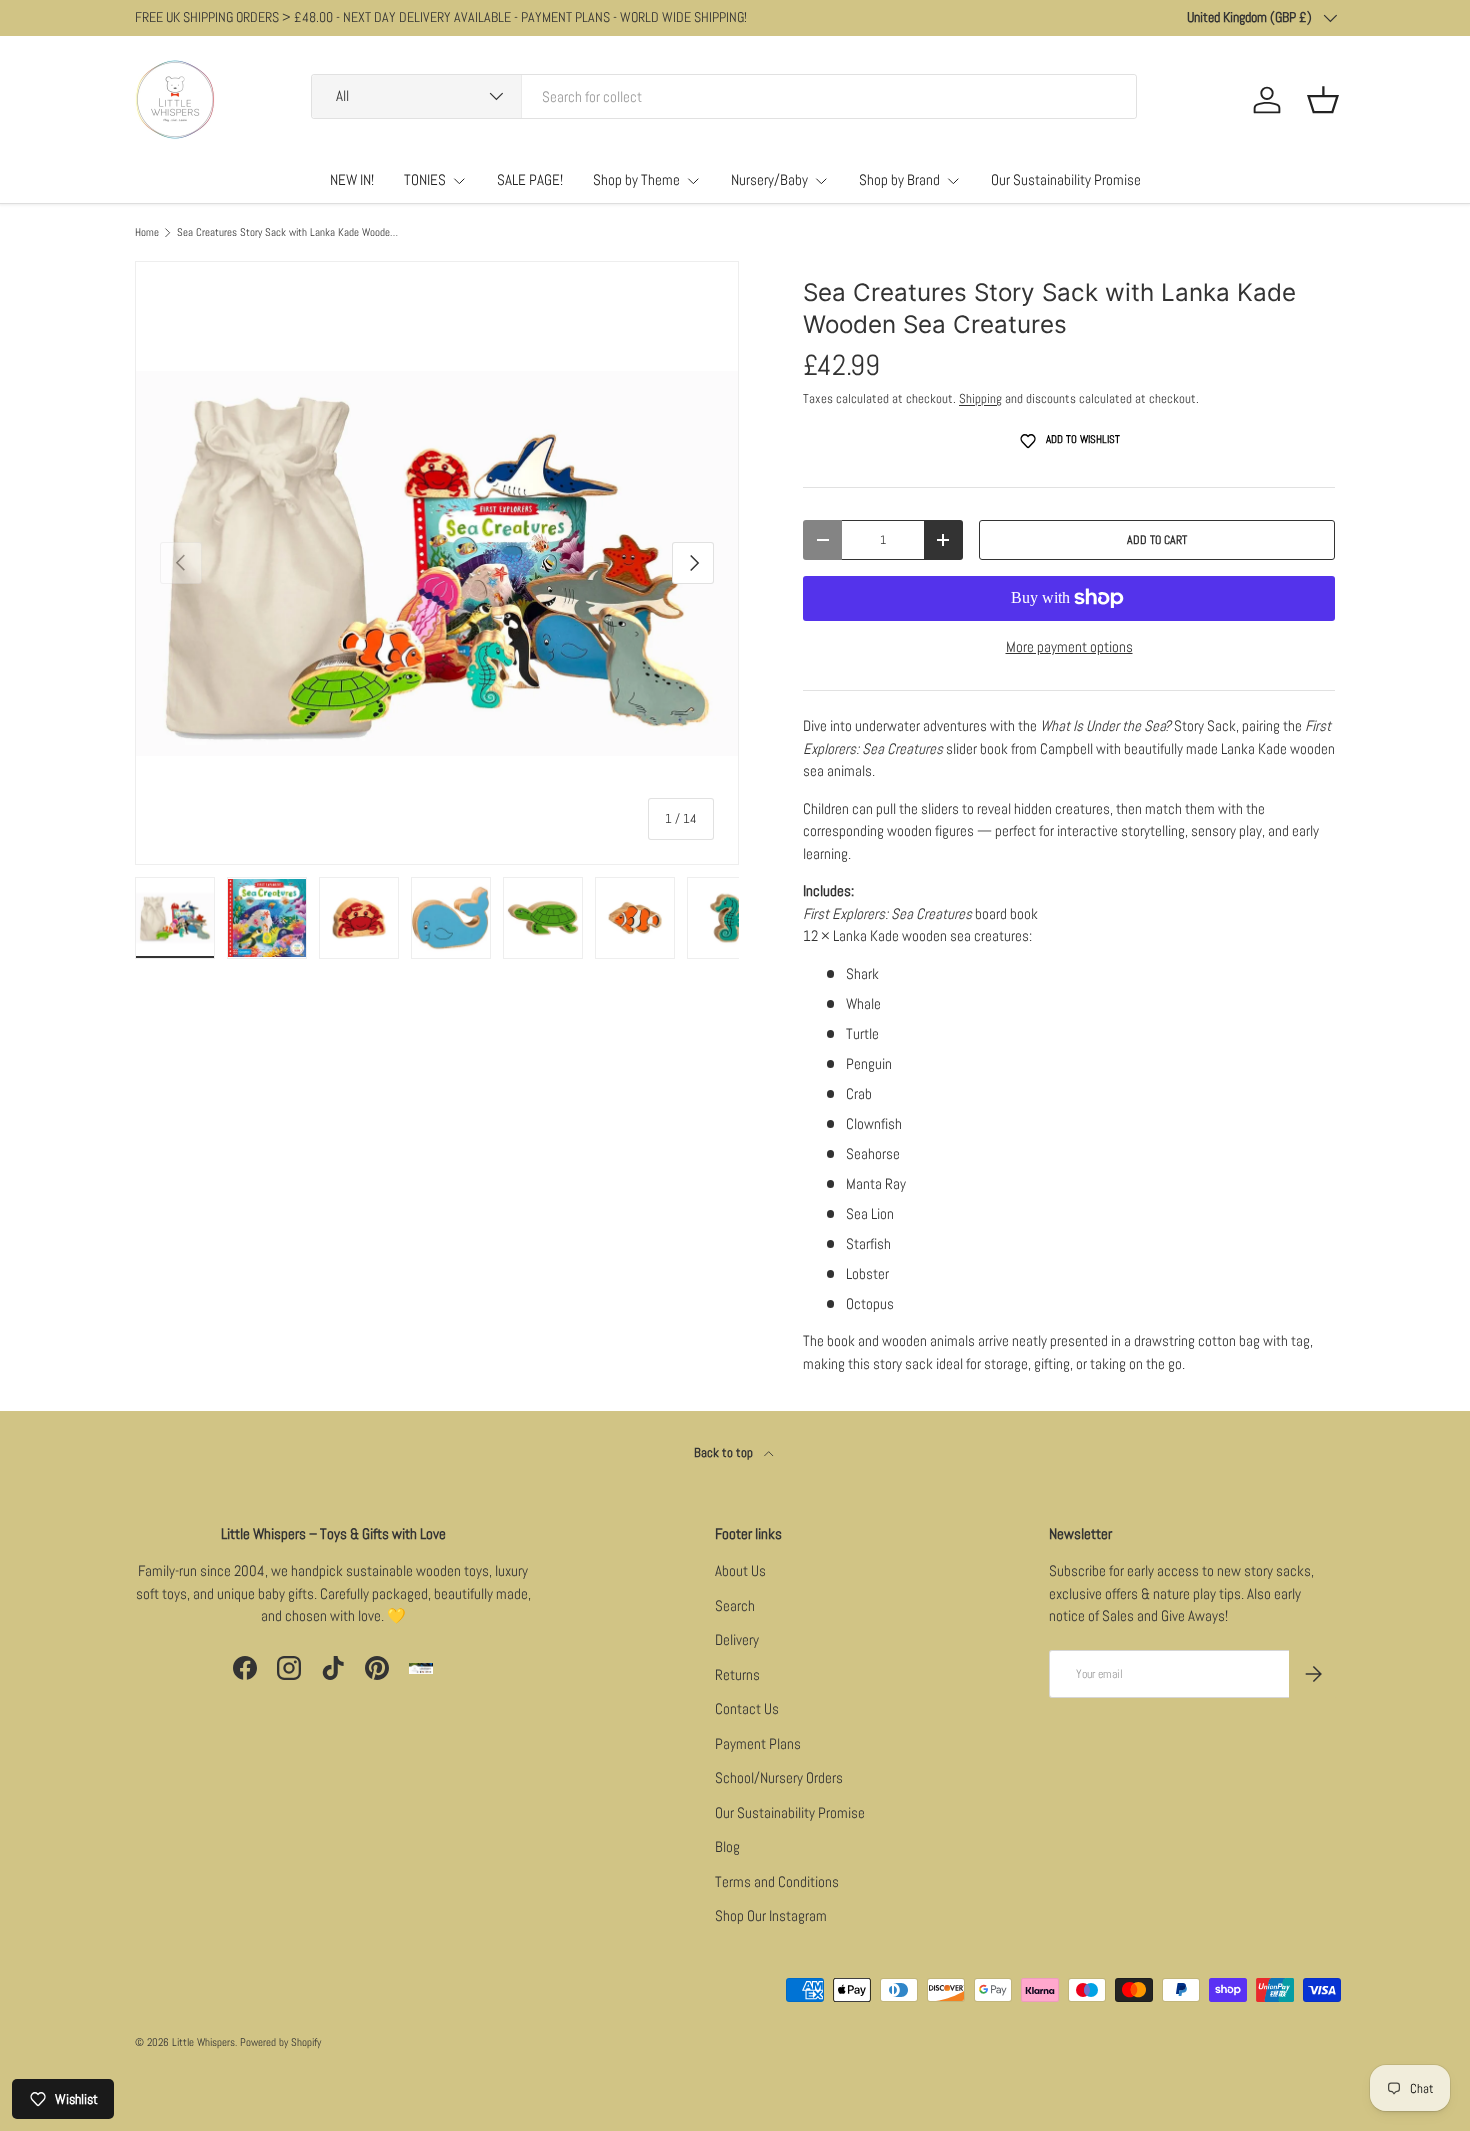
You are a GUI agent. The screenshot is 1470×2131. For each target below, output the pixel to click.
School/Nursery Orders (779, 1777)
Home (147, 232)
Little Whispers (203, 2042)
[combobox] (724, 96)
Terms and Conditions (777, 1881)
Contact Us (747, 1708)
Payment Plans (758, 1743)
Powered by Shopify (280, 2042)
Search (735, 1605)
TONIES (425, 179)
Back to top (725, 1452)
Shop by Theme (636, 179)
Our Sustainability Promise (1066, 179)
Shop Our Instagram (771, 1915)
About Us (740, 1570)
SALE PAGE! (530, 179)
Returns (737, 1674)
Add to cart (1157, 540)
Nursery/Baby (769, 179)
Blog (727, 1846)
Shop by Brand (899, 179)
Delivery (737, 1639)
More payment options (1069, 646)
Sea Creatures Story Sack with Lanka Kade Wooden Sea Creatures (289, 232)
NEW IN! (352, 179)
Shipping (980, 398)
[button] (1323, 100)
